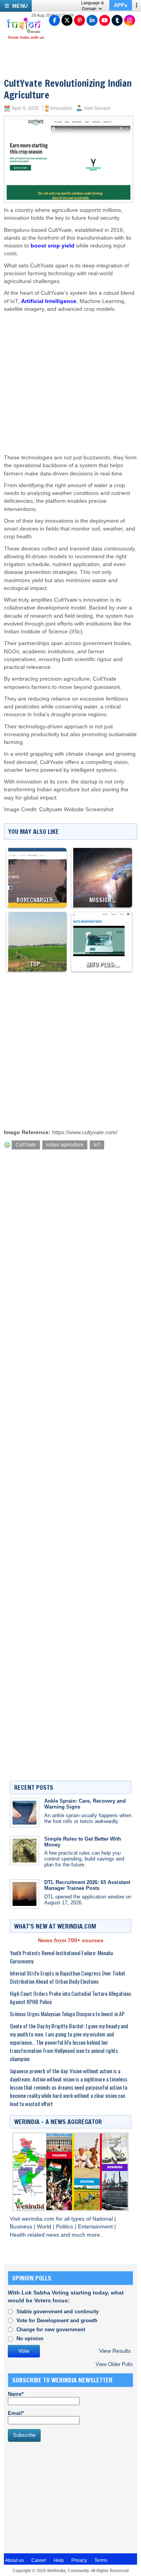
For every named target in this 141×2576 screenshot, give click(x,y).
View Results (115, 2351)
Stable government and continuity (58, 2312)
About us (14, 2560)
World (45, 2227)
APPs (121, 5)
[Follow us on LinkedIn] (92, 20)
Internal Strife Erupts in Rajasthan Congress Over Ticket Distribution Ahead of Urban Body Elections (68, 1977)
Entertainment (96, 2227)
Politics (65, 2227)
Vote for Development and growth (57, 2321)
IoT (97, 1145)
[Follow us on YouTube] (105, 20)
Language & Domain (92, 6)
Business (22, 2227)
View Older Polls (114, 2364)
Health (19, 2235)
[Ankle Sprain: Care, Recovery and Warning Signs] (24, 1813)
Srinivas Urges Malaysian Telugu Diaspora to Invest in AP (67, 2014)
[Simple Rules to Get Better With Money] (24, 1851)
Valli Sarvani (97, 108)
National (103, 2219)
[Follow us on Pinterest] (80, 20)
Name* (16, 2394)
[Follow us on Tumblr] (117, 20)
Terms (101, 2560)
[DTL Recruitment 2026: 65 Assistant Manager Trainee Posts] (24, 1894)
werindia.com (39, 2219)
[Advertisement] (69, 376)
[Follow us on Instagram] (130, 20)
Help (59, 2560)
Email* (16, 2413)
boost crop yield (52, 246)
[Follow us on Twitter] (67, 20)
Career (39, 2560)
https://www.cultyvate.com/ (85, 1132)
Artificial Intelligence (49, 301)
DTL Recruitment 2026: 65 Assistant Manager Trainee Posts (87, 1885)
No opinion (30, 2338)
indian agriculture (65, 1145)
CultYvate (26, 1145)
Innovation (61, 108)
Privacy (79, 2560)
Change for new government (51, 2330)
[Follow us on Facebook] (54, 20)
